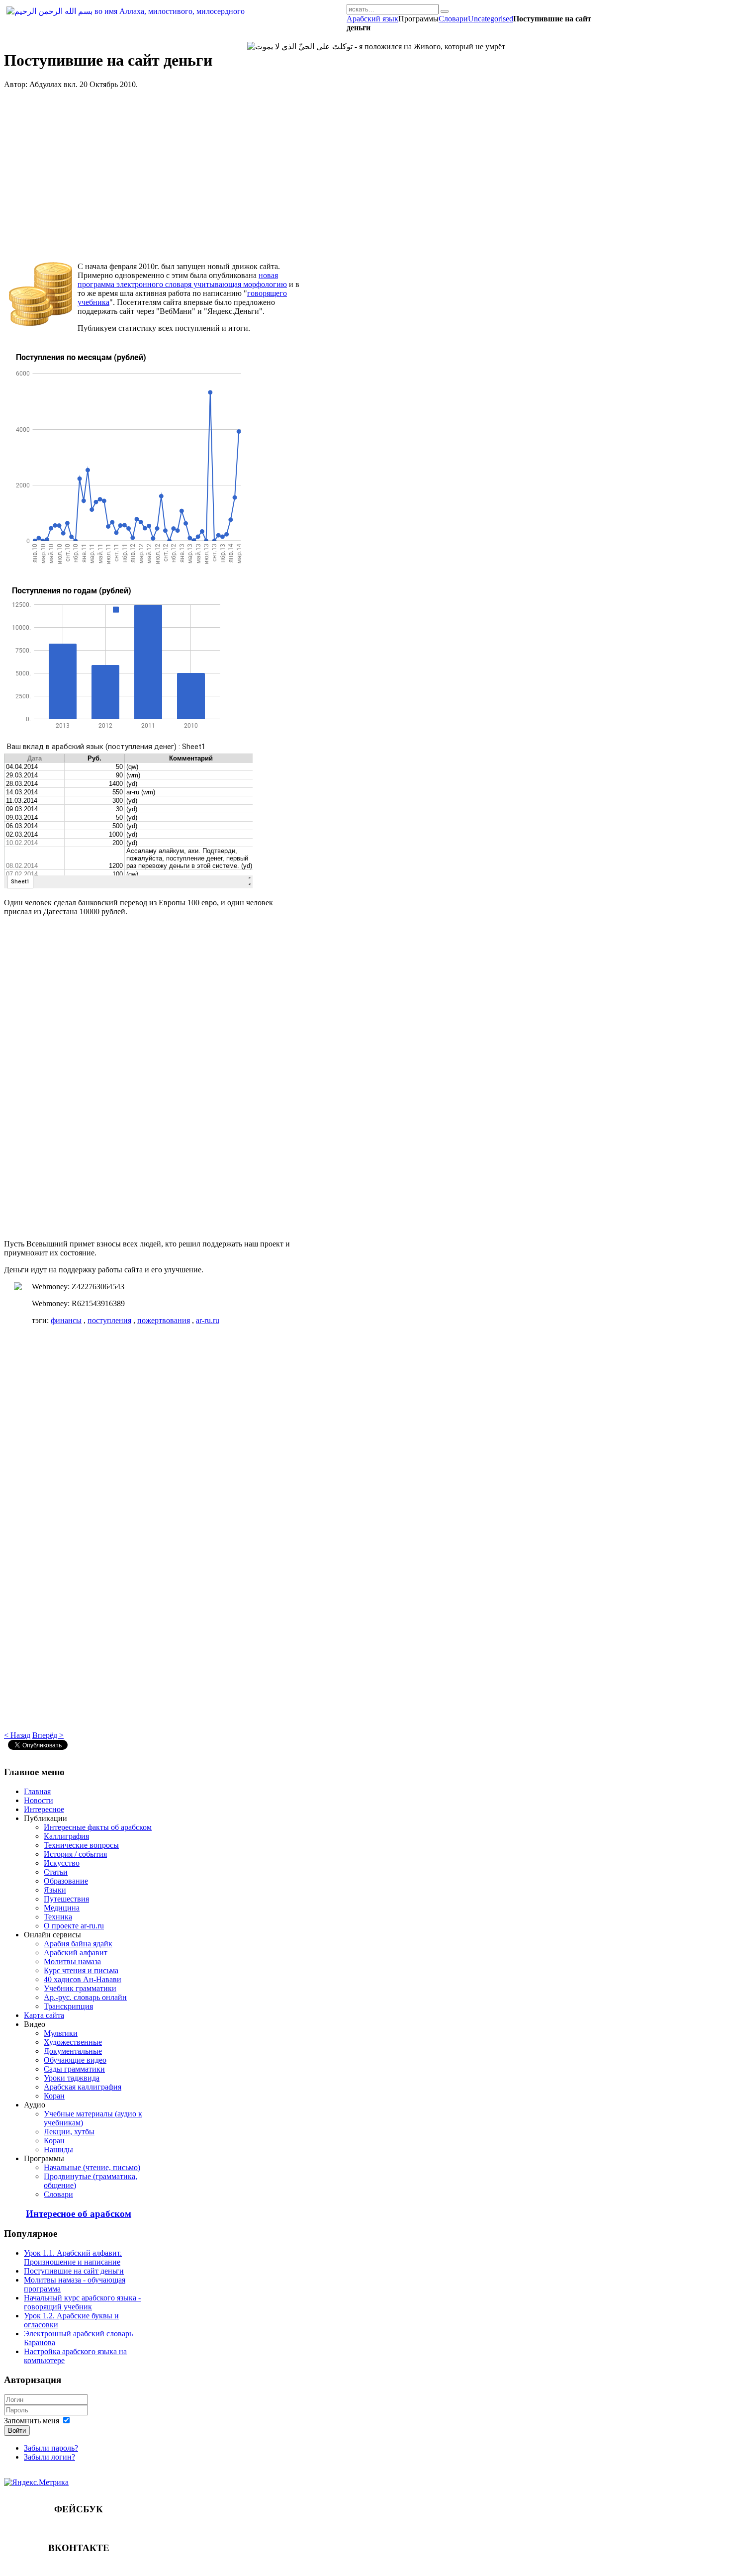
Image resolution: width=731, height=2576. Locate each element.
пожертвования (164, 1320)
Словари (453, 19)
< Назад (17, 1735)
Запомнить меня (32, 2421)
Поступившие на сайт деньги (74, 2271)
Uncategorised (491, 19)
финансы (66, 1320)
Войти (17, 2431)
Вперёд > (48, 1735)
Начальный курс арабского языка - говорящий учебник (82, 2302)
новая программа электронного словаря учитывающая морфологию (182, 280)
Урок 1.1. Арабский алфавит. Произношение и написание (73, 2257)
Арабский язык (372, 19)
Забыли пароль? (51, 2448)
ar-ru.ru (208, 1320)
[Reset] (445, 11)
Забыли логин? (49, 2457)
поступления (109, 1320)
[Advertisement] (153, 176)
